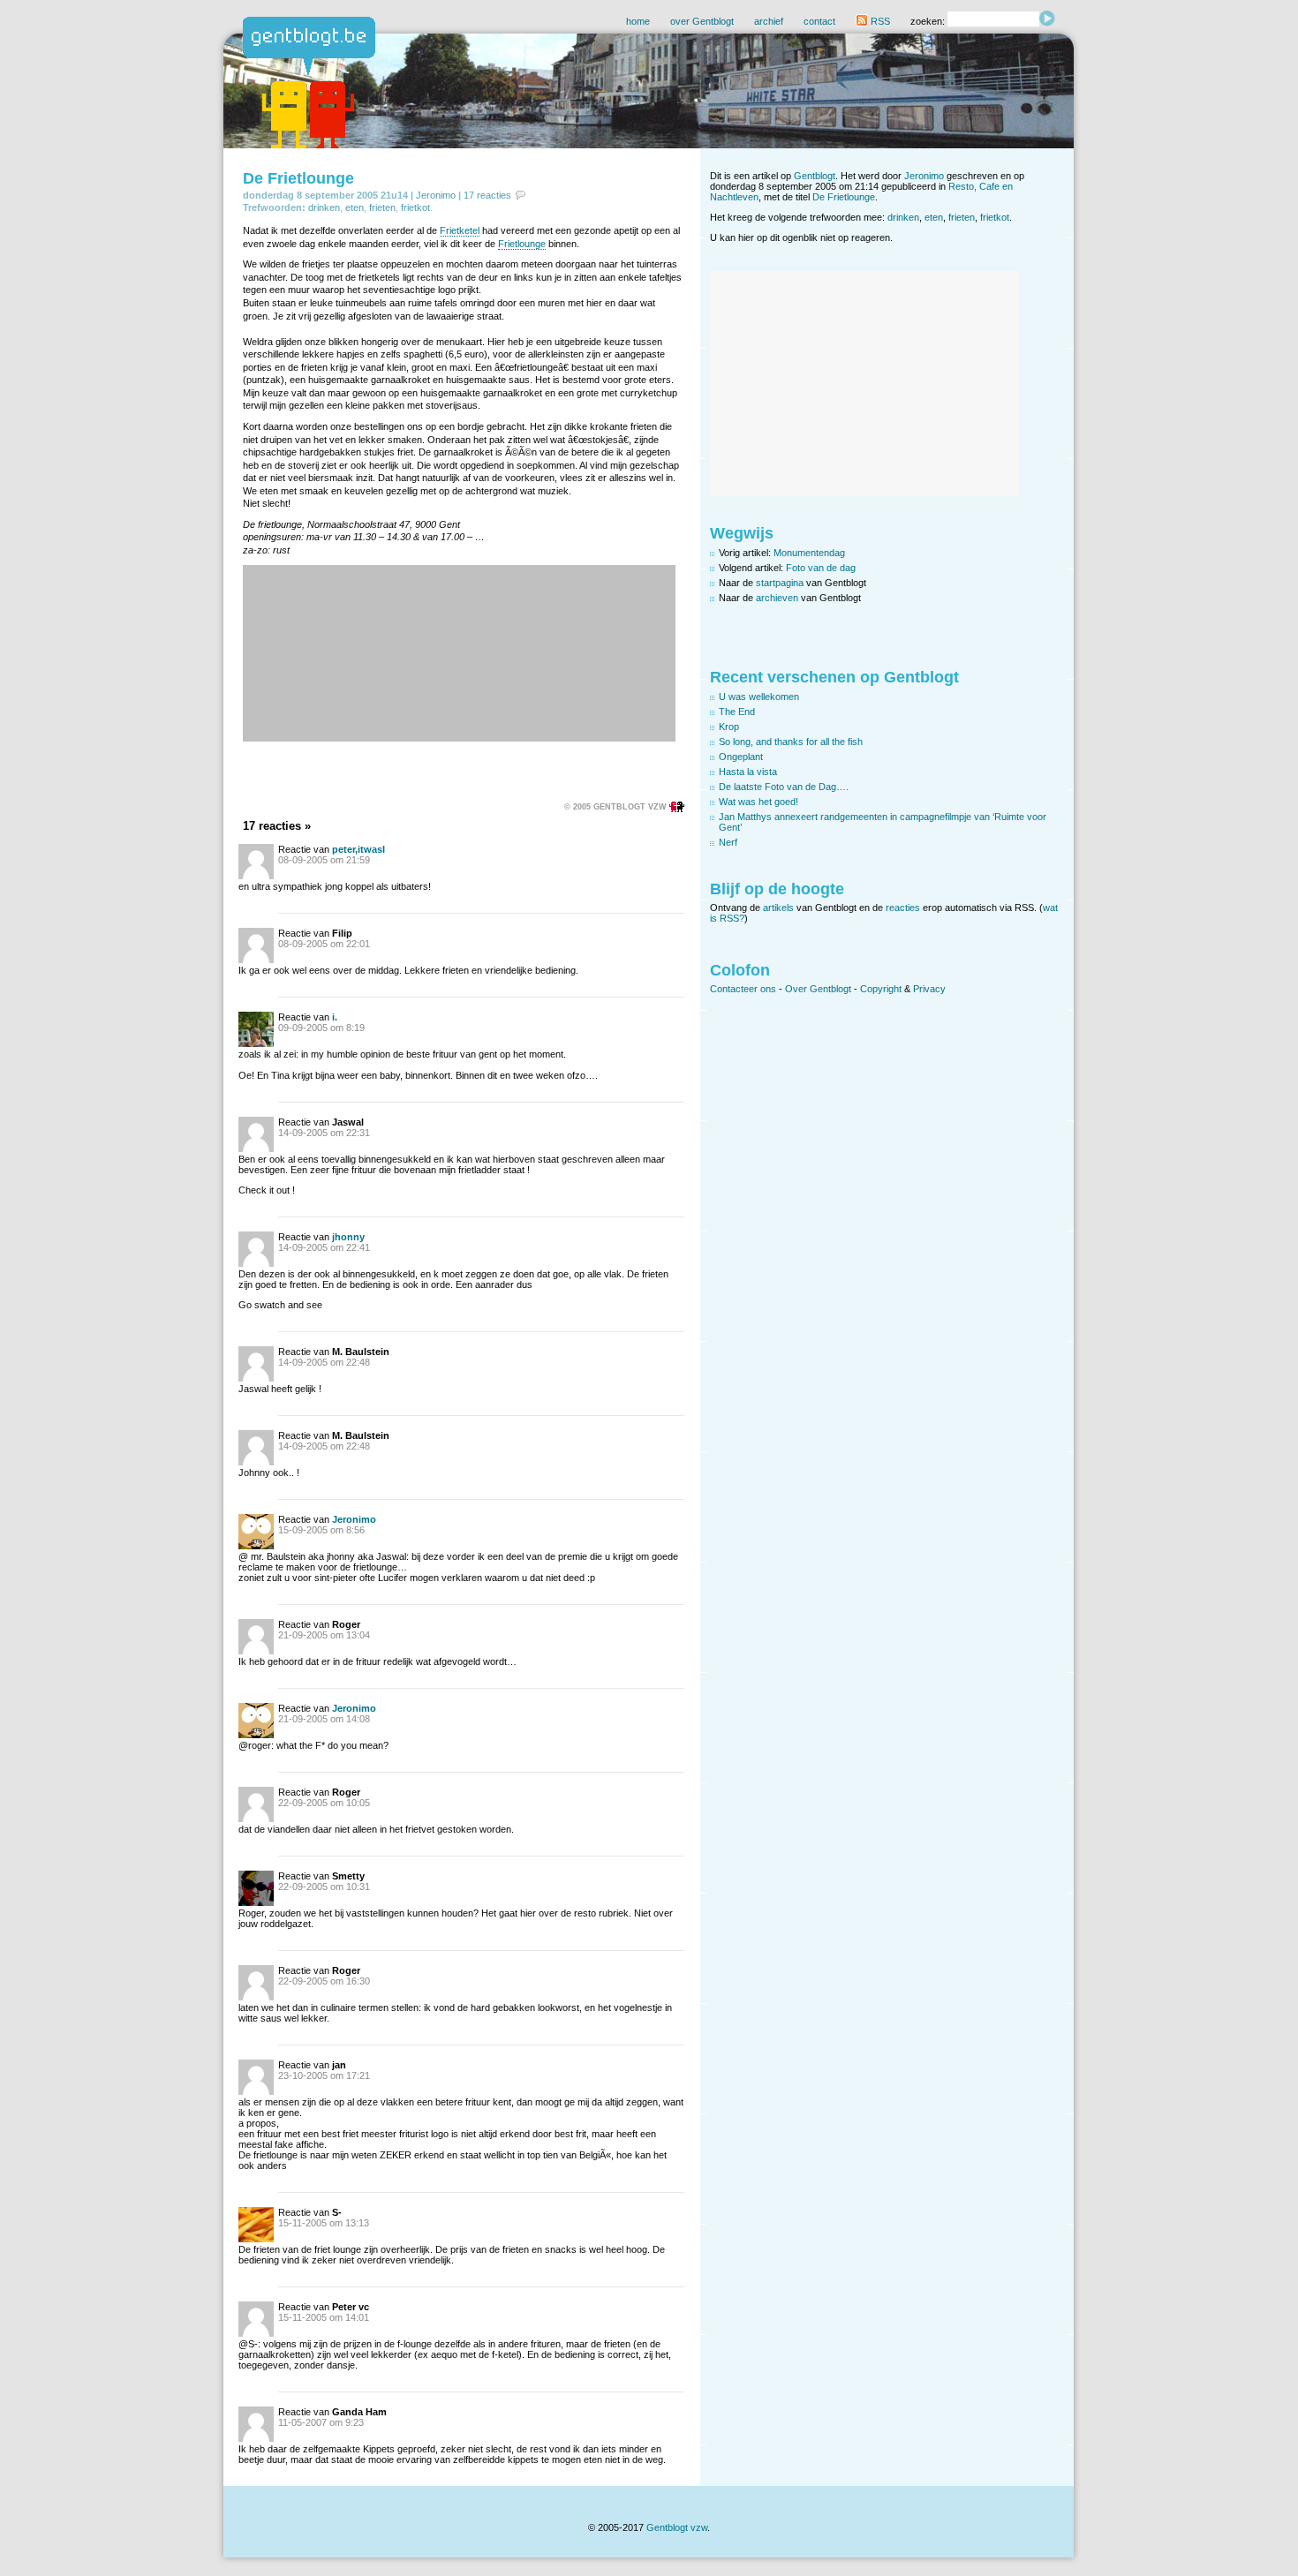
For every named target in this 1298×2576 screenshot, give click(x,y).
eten (355, 207)
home (638, 21)
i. (335, 1017)
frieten (382, 207)
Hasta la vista (748, 772)
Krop (729, 727)
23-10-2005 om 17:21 (324, 2075)
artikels (778, 908)
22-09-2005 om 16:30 (324, 1981)
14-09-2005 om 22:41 (324, 1247)
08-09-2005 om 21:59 (324, 860)
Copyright (881, 989)
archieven (777, 598)
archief (769, 21)
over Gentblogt (702, 21)
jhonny (348, 1237)
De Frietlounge (298, 178)
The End (737, 712)
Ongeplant (741, 757)
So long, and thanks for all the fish (791, 742)
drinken (324, 207)
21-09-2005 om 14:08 (324, 1719)
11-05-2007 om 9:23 (321, 2422)
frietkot (415, 207)
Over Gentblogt (818, 989)
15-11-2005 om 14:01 (324, 2317)
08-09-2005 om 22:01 (324, 944)
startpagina (780, 583)
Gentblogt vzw (677, 2527)
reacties (903, 908)
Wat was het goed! (758, 802)
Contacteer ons (743, 989)
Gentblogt (815, 176)
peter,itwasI (358, 849)
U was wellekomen (759, 697)
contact (819, 21)
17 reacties (487, 195)
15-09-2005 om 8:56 (321, 1530)
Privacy (929, 989)
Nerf (728, 842)
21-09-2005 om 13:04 (324, 1635)
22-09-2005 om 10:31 (324, 1887)
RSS (879, 21)
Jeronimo (436, 195)
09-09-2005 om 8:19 (321, 1028)
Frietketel (460, 230)
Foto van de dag (821, 568)
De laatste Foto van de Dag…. (784, 787)
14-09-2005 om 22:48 (324, 1362)
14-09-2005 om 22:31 (324, 1133)
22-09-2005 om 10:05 (324, 1803)
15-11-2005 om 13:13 (324, 2223)
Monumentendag (809, 553)
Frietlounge (522, 244)
